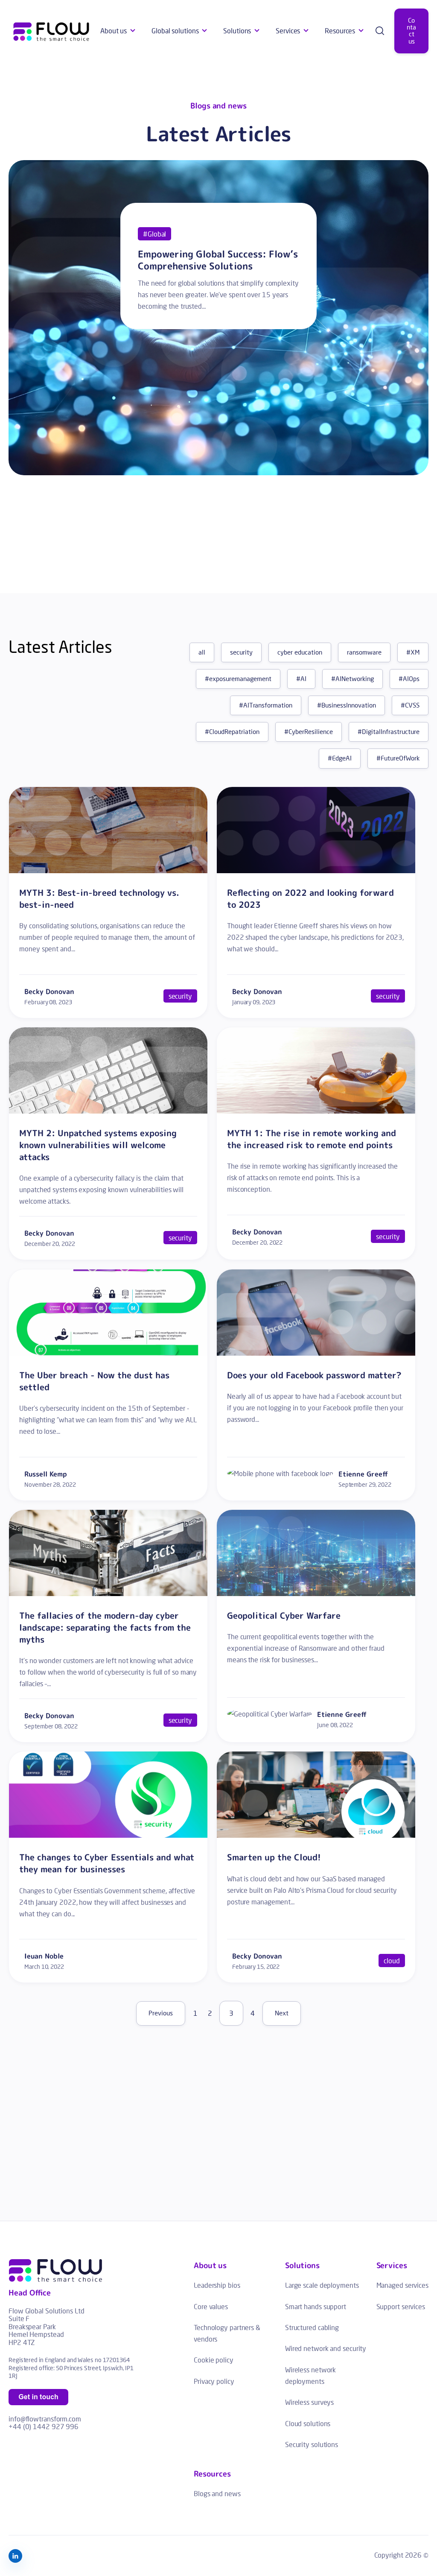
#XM (413, 652)
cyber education (300, 652)
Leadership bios (217, 2285)
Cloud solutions (308, 2423)
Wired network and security (326, 2348)
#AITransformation (266, 705)
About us (114, 31)
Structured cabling (312, 2327)
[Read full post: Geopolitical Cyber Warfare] (316, 1593)
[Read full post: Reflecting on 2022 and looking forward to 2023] (316, 870)
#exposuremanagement (238, 679)
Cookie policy (214, 2360)
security (241, 652)
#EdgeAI (340, 758)
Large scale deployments (322, 2285)
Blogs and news (217, 2493)
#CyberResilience (309, 732)
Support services (401, 2306)
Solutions (237, 31)
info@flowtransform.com (45, 2419)
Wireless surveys (309, 2402)
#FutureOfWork (398, 758)
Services (288, 31)
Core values (211, 2306)
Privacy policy (214, 2381)
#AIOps (409, 679)
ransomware (364, 652)
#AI (301, 679)
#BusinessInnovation (347, 705)
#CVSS (410, 705)
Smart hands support (316, 2306)
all (202, 652)
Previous (161, 2013)
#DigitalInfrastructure (389, 732)
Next (282, 2013)
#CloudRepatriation (232, 732)
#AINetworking (353, 679)
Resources (340, 31)
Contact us (411, 31)
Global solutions (175, 31)
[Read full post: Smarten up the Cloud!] (316, 1835)
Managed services (402, 2285)
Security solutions (312, 2444)
